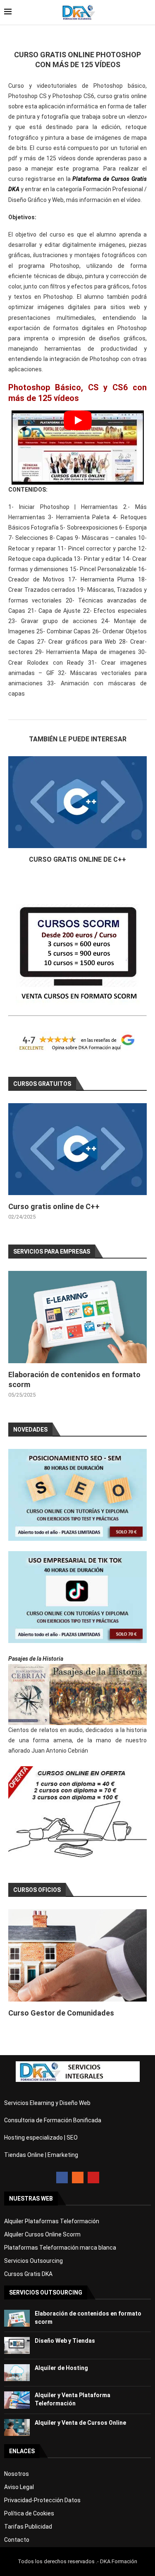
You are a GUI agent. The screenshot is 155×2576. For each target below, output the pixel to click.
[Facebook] (62, 2178)
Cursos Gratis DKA (28, 2274)
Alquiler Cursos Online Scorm (42, 2234)
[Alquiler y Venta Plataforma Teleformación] (17, 2400)
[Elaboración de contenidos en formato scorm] (77, 1317)
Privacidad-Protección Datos (42, 2500)
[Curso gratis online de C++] (77, 802)
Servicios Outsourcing (33, 2261)
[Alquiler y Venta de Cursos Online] (17, 2427)
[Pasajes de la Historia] (77, 1695)
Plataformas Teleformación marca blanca (60, 2248)
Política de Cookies (29, 2513)
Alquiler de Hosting (61, 2368)
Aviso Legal (19, 2487)
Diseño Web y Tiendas (65, 2341)
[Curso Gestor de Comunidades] (77, 1955)
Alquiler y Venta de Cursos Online (80, 2423)
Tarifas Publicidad (28, 2527)
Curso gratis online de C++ (77, 859)
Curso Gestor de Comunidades (61, 2013)
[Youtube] (93, 2178)
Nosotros (17, 2474)
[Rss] (78, 2178)
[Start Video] (77, 448)
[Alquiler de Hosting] (17, 2373)
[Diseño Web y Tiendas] (17, 2345)
